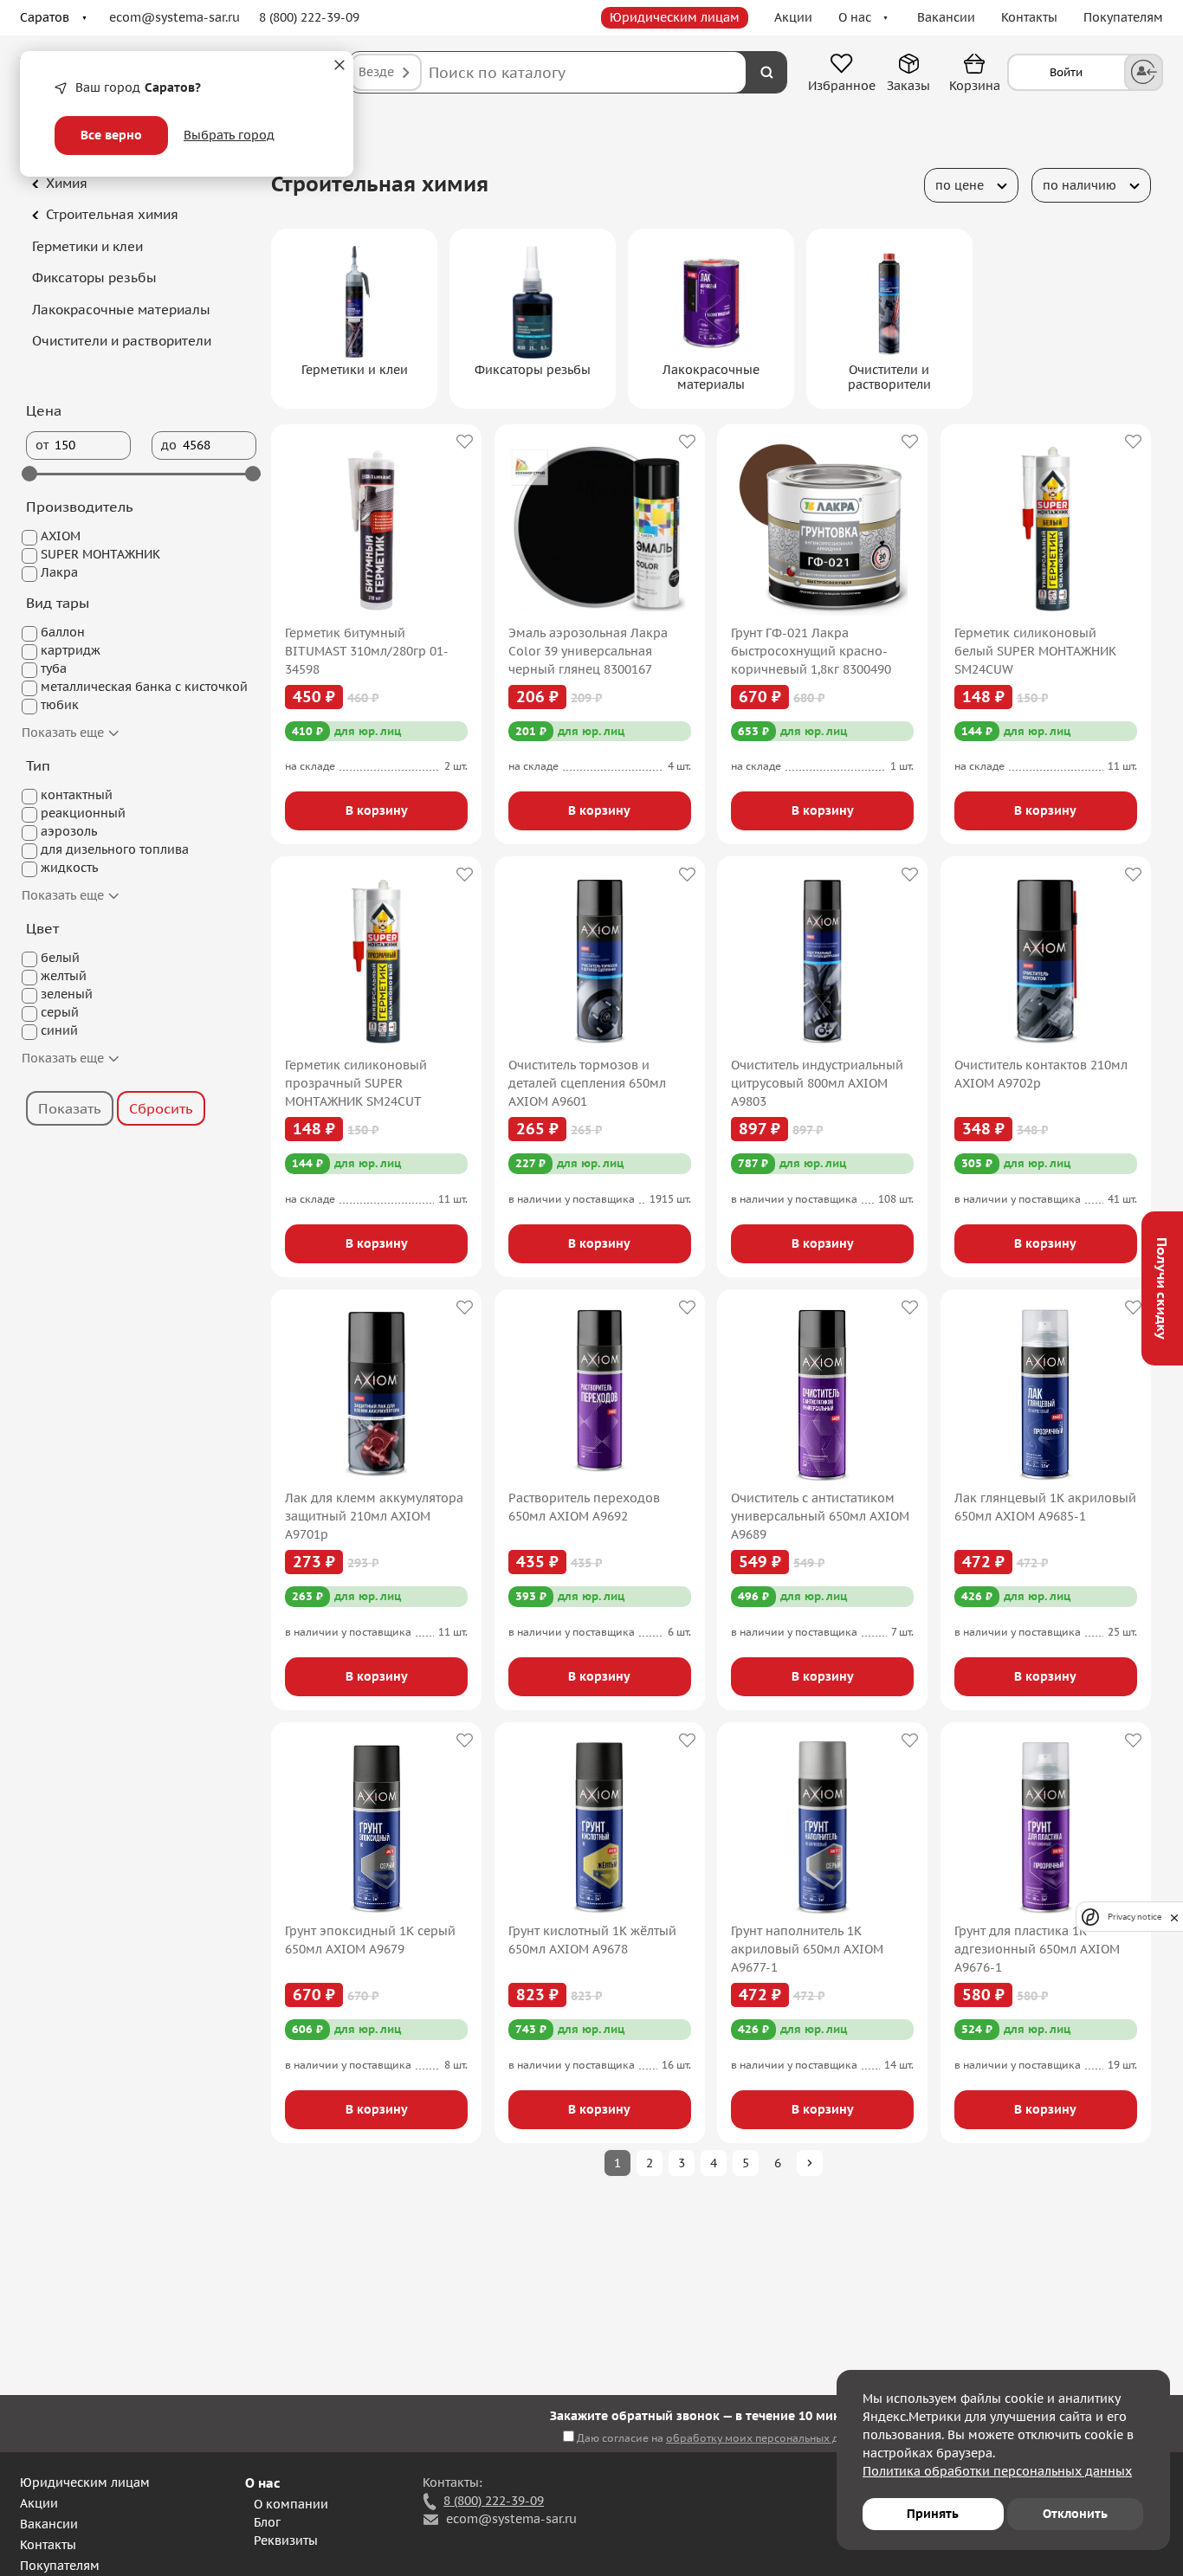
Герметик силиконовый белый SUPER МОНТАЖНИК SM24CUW (1035, 651)
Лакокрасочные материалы (121, 310)
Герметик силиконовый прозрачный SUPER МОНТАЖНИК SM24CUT (356, 1083)
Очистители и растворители (122, 341)
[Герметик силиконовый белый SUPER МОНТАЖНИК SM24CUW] (1046, 529)
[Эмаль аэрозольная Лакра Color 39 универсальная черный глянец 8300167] (600, 529)
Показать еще (65, 733)
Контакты (1029, 17)
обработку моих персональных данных (768, 2438)
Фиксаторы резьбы (94, 278)
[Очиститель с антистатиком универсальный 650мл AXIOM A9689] (822, 1394)
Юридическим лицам (675, 17)
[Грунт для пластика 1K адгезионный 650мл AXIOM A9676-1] (1046, 1827)
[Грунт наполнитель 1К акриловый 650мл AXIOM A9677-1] (822, 1827)
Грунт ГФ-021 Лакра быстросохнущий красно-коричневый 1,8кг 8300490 (811, 651)
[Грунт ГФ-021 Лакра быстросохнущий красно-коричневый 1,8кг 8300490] (822, 529)
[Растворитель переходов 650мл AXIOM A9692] (600, 1394)
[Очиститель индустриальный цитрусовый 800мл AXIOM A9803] (822, 961)
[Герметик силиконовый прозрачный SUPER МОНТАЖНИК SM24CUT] (376, 961)
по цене (960, 185)
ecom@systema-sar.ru (175, 17)
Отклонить (1075, 2514)
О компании (291, 2504)
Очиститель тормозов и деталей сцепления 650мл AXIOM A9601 (587, 1083)
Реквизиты (286, 2540)
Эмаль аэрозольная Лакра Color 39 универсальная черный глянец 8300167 (588, 651)
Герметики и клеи (87, 246)
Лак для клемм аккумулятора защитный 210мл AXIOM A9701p (374, 1516)
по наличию (1080, 185)
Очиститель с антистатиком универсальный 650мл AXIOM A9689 (820, 1516)
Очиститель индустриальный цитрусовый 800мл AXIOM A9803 (817, 1083)
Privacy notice (1135, 1917)
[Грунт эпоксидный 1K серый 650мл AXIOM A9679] (376, 1827)
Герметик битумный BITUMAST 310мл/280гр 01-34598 (367, 651)
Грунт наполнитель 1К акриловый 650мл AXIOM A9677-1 (807, 1949)
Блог (267, 2522)
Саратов (45, 17)
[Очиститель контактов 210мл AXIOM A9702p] (1046, 961)
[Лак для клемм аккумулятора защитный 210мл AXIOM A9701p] (376, 1394)
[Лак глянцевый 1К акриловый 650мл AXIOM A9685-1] (1046, 1394)
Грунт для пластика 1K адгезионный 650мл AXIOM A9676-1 (1037, 1949)
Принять (933, 2514)
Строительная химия (112, 214)
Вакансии (946, 17)
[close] (1174, 1917)
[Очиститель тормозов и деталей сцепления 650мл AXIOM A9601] (600, 961)
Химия (67, 183)
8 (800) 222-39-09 (309, 17)
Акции (793, 17)
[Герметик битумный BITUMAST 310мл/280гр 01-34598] (376, 529)
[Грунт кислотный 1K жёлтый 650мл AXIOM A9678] (600, 1827)
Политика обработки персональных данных (997, 2471)
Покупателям (1123, 17)
